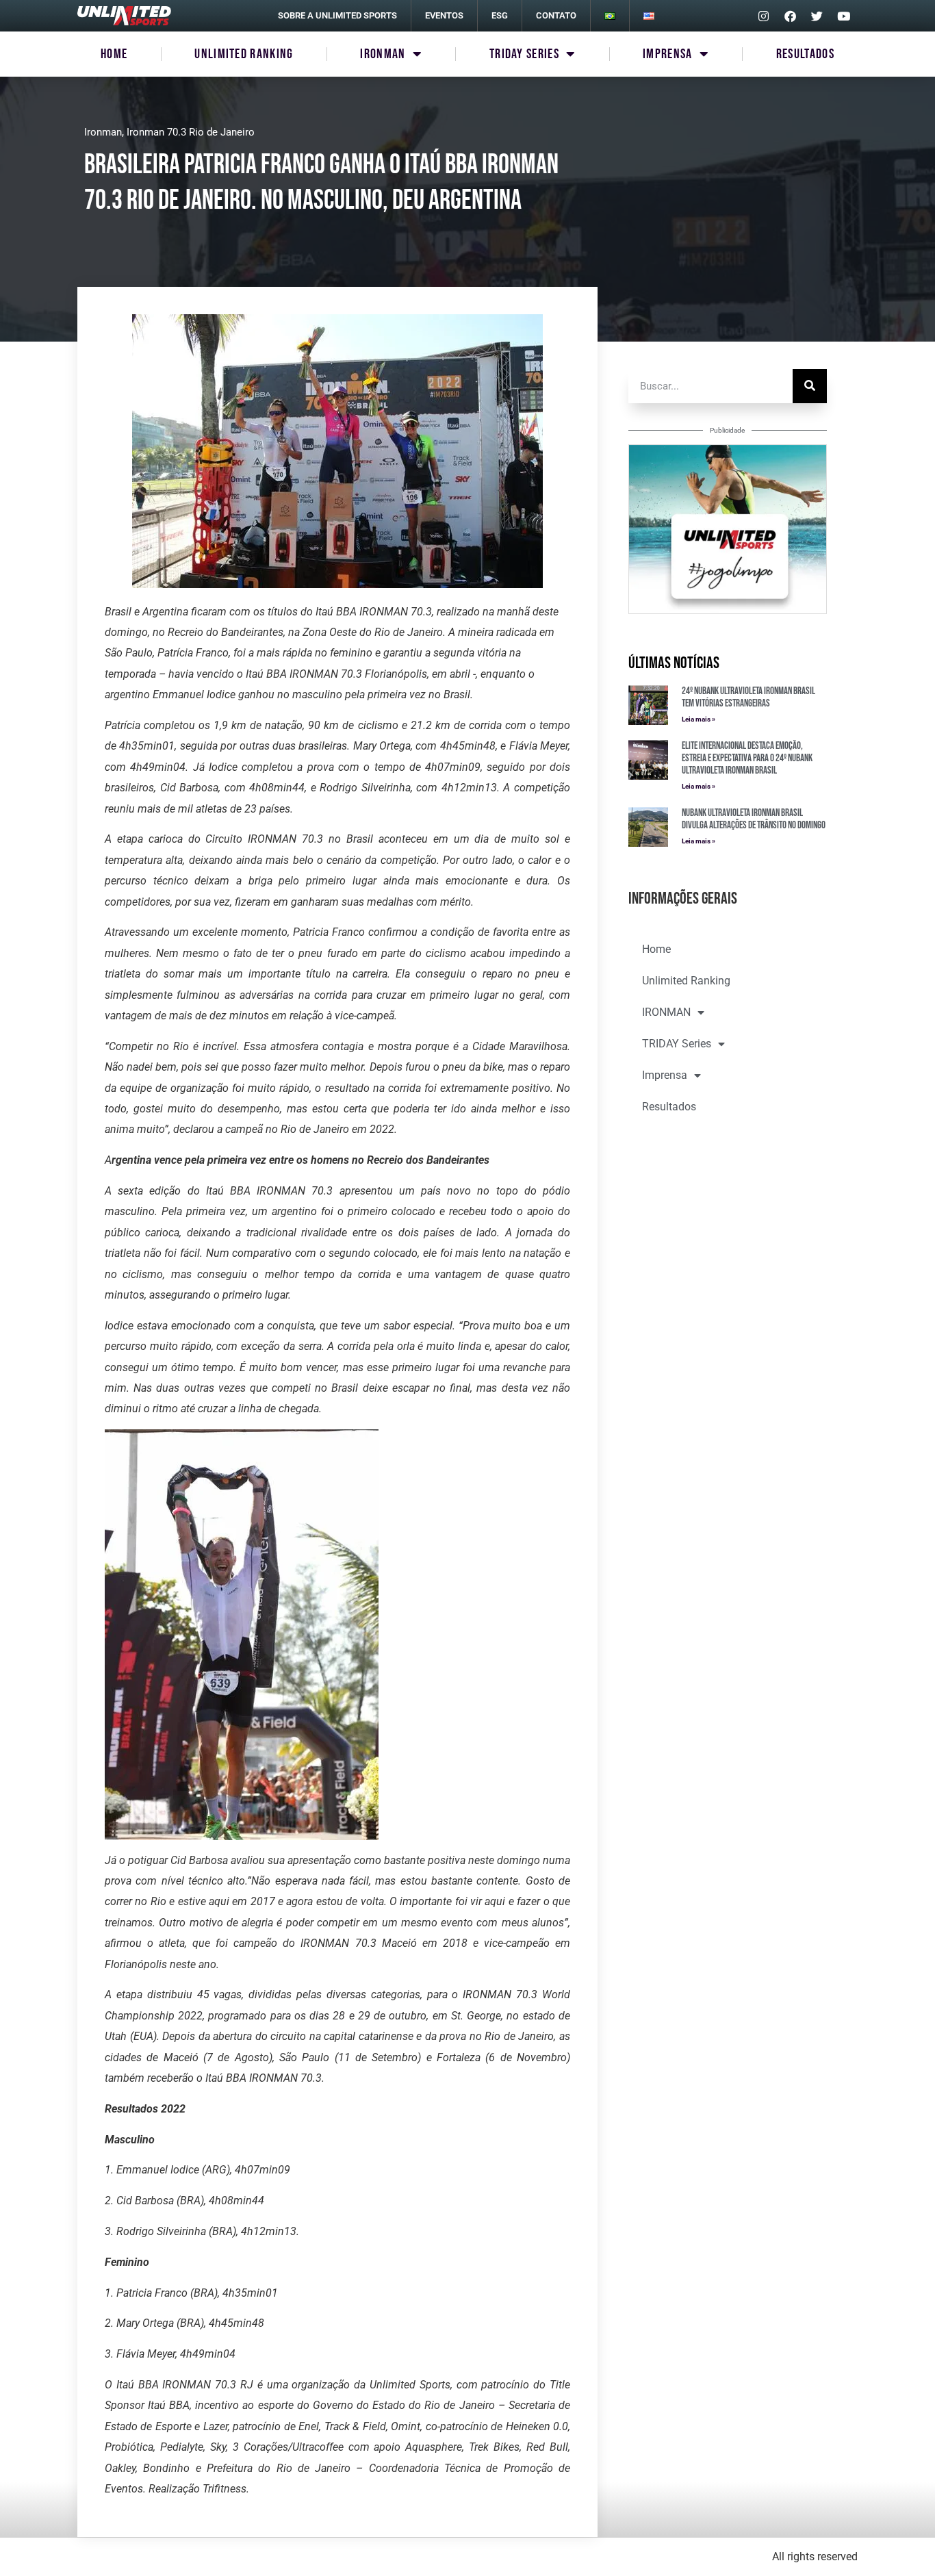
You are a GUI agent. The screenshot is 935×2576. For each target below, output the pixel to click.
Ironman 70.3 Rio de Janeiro (191, 132)
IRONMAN (383, 54)
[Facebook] (790, 16)
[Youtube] (843, 16)
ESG (500, 15)
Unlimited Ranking (244, 54)
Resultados (805, 54)
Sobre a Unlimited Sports (337, 15)
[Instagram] (763, 16)
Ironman (103, 132)
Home (114, 54)
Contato (556, 15)
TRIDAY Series (524, 54)
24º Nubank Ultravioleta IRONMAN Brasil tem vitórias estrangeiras (748, 697)
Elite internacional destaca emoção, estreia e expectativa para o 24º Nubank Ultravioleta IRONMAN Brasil (747, 758)
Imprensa (667, 54)
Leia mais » (699, 719)
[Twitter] (817, 16)
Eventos (444, 15)
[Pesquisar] (810, 386)
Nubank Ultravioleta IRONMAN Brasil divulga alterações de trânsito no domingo (754, 819)
